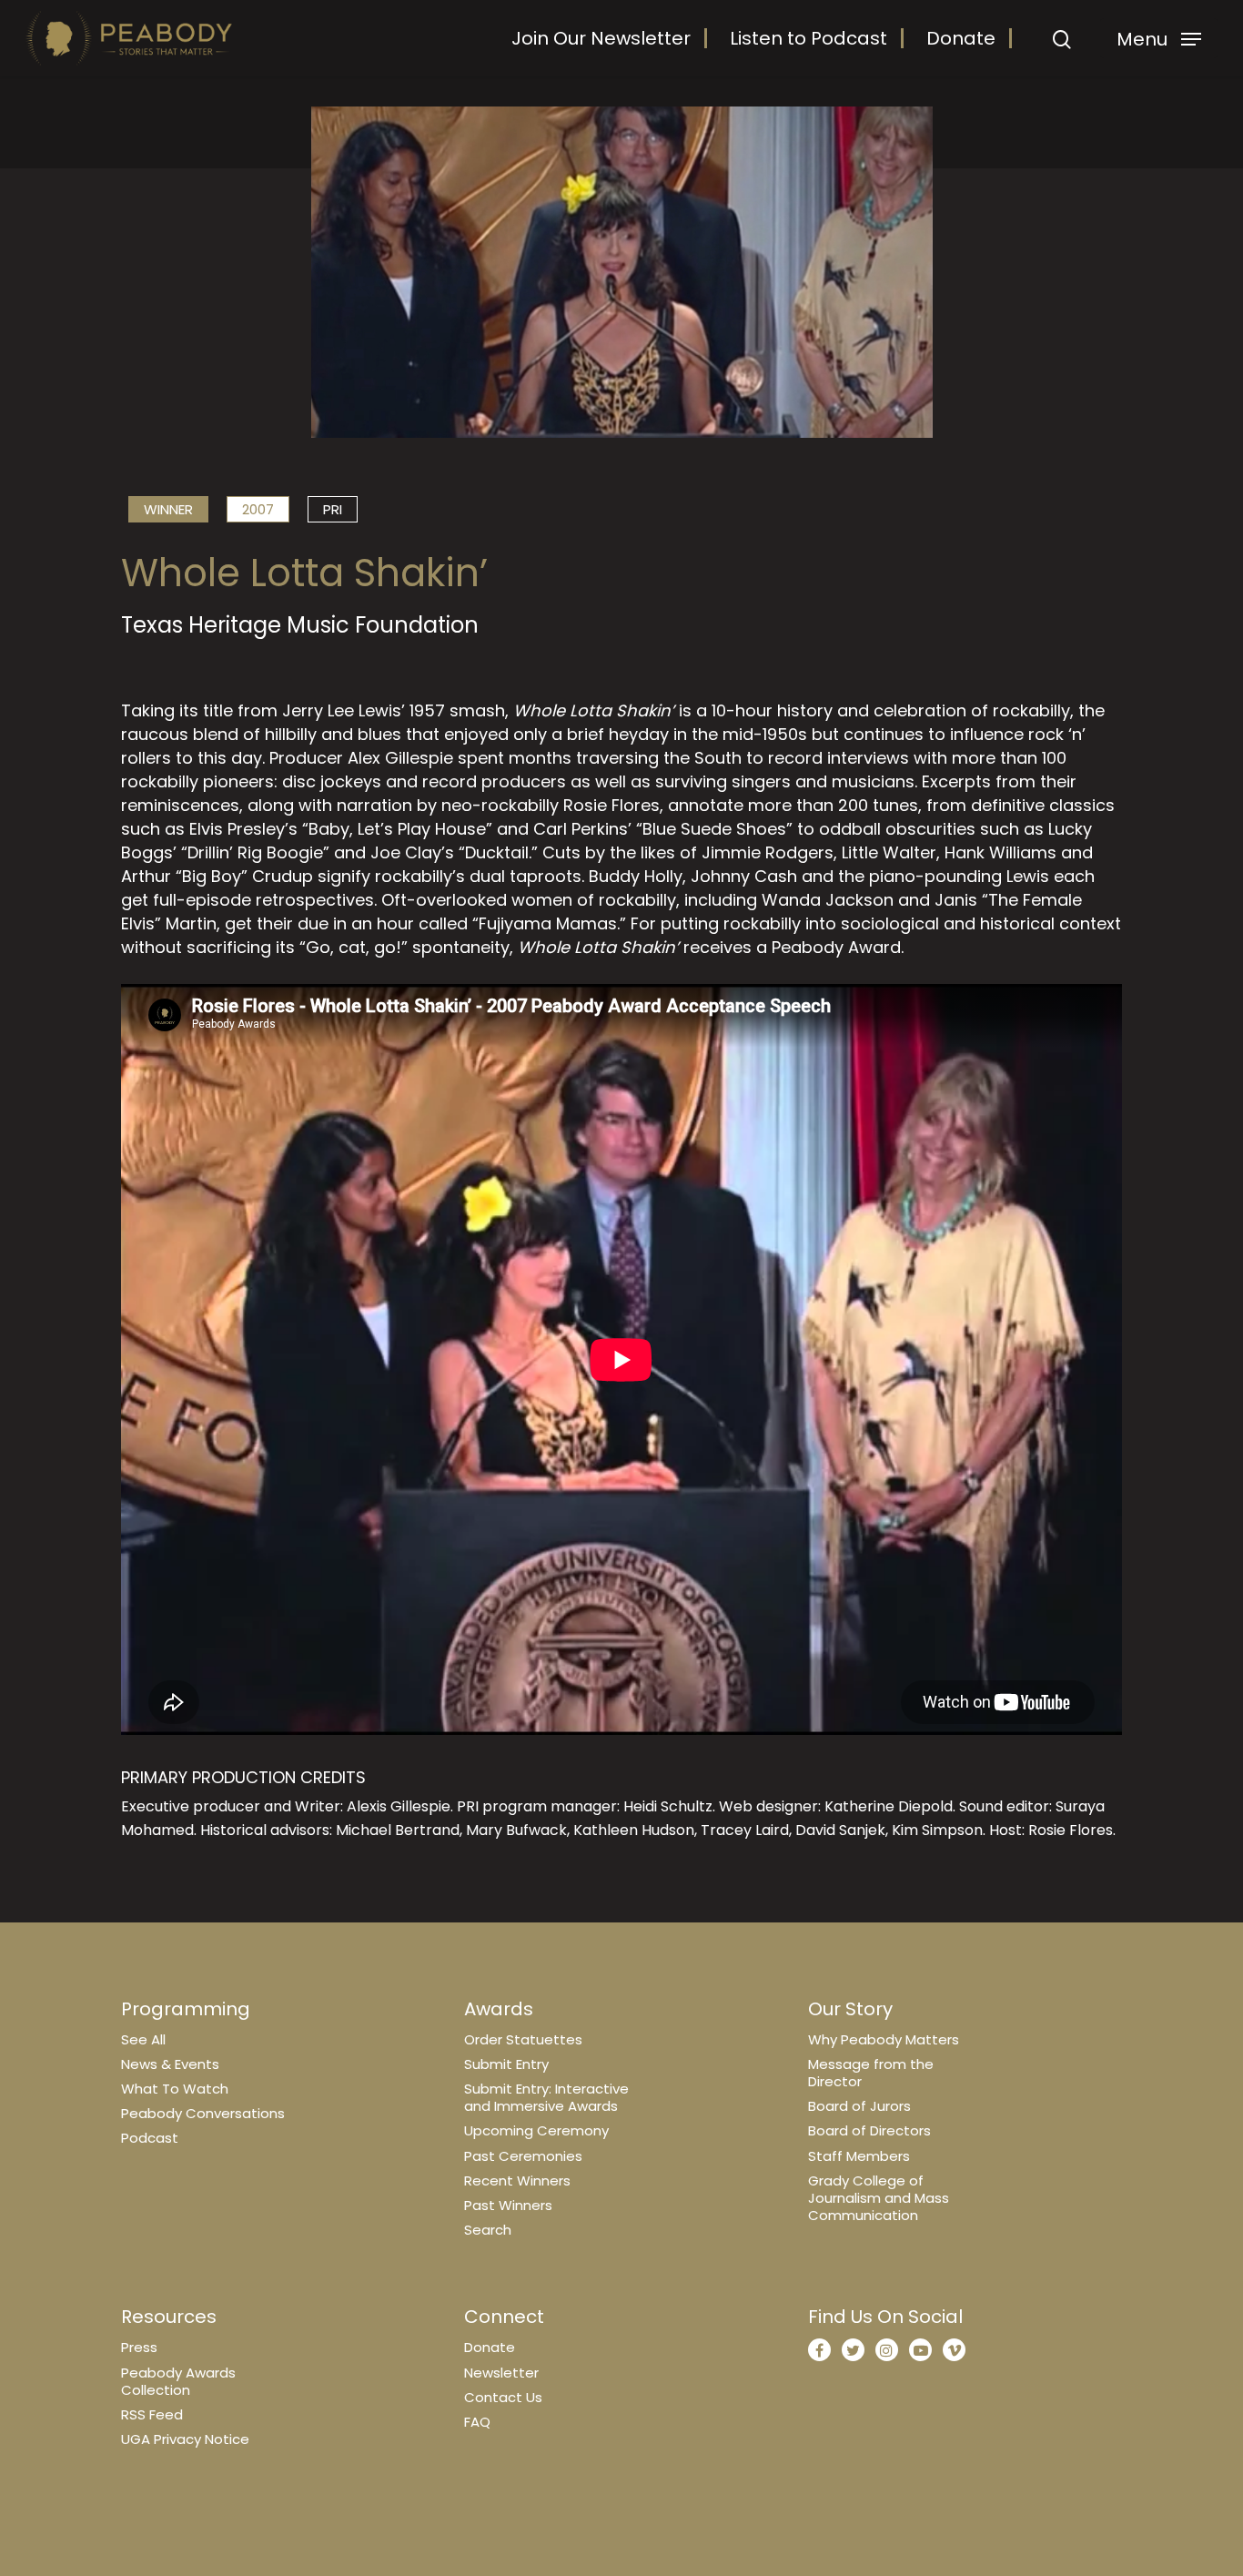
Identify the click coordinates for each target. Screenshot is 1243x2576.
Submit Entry (506, 2064)
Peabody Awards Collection (178, 2381)
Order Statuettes (523, 2039)
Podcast (150, 2138)
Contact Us (503, 2397)
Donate (961, 38)
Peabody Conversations (203, 2113)
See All (143, 2039)
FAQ (477, 2422)
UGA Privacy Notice (185, 2439)
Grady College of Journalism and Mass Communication (879, 2198)
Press (139, 2347)
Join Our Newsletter (601, 38)
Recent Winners (517, 2180)
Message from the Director (871, 2073)
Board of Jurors (859, 2106)
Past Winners (508, 2205)
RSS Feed (152, 2414)
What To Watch (175, 2089)
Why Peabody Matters (884, 2039)
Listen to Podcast (808, 38)
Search (488, 2230)
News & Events (170, 2064)
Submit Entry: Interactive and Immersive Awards (546, 2097)
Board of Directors (869, 2130)
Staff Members (859, 2156)
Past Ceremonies (523, 2156)
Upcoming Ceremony (536, 2130)
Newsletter (501, 2373)
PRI (333, 509)
